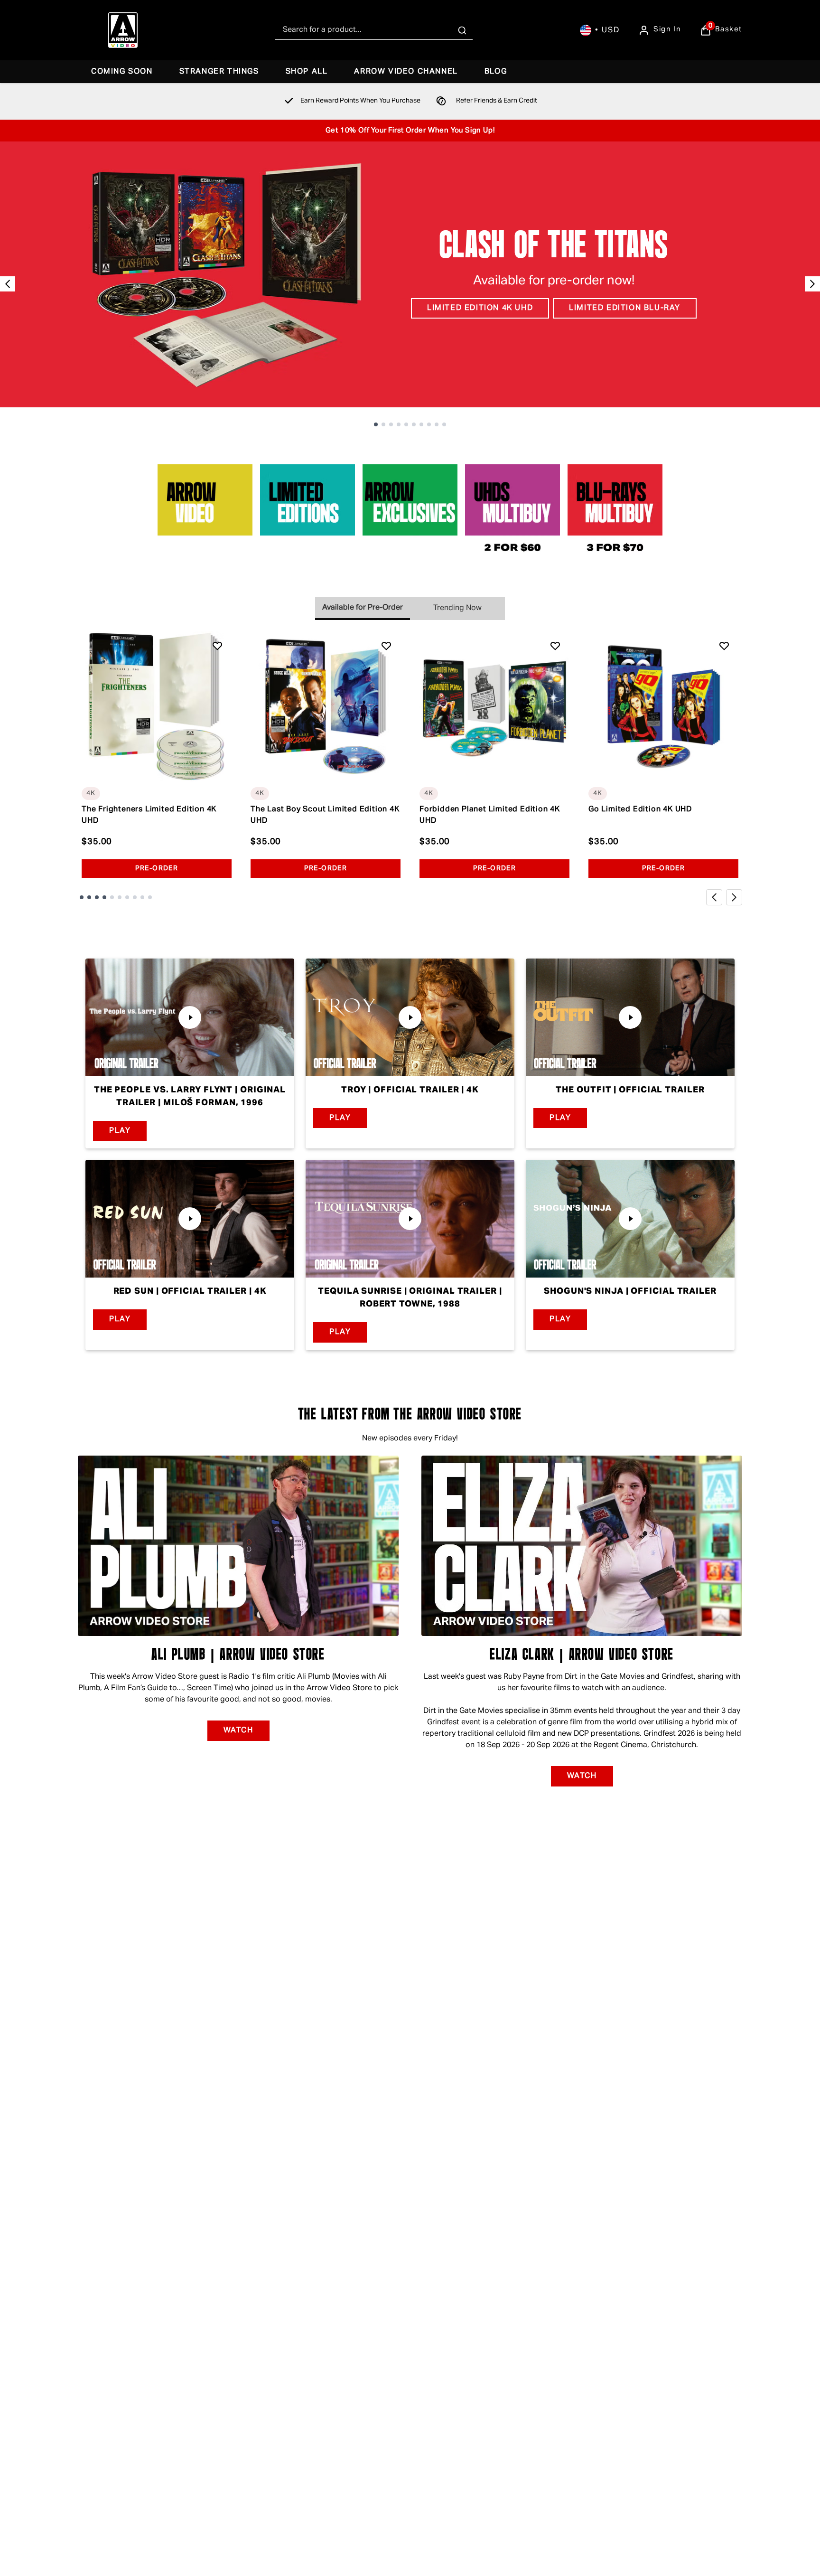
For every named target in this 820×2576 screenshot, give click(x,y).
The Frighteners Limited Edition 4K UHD (149, 815)
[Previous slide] (8, 284)
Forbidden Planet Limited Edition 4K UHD (490, 815)
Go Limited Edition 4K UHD (640, 809)
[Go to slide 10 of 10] (444, 424)
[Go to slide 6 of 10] (414, 424)
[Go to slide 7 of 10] (421, 424)
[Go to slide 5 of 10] (406, 424)
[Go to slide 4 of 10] (399, 424)
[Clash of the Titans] (410, 274)
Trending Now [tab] (457, 608)
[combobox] (374, 30)
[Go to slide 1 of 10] (376, 424)
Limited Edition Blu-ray (625, 308)
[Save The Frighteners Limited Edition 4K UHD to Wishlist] (217, 646)
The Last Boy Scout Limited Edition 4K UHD (325, 815)
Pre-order (157, 868)
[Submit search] (462, 30)
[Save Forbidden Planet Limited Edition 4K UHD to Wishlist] (555, 646)
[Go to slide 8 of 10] (429, 424)
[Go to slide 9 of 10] (437, 424)
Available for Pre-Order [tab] (363, 608)
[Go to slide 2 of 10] (383, 424)
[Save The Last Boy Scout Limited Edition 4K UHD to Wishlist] (386, 646)
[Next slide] (812, 284)
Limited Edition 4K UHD (480, 308)
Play (120, 1130)
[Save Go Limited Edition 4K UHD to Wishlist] (724, 646)
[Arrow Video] (123, 30)
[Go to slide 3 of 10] (391, 424)
